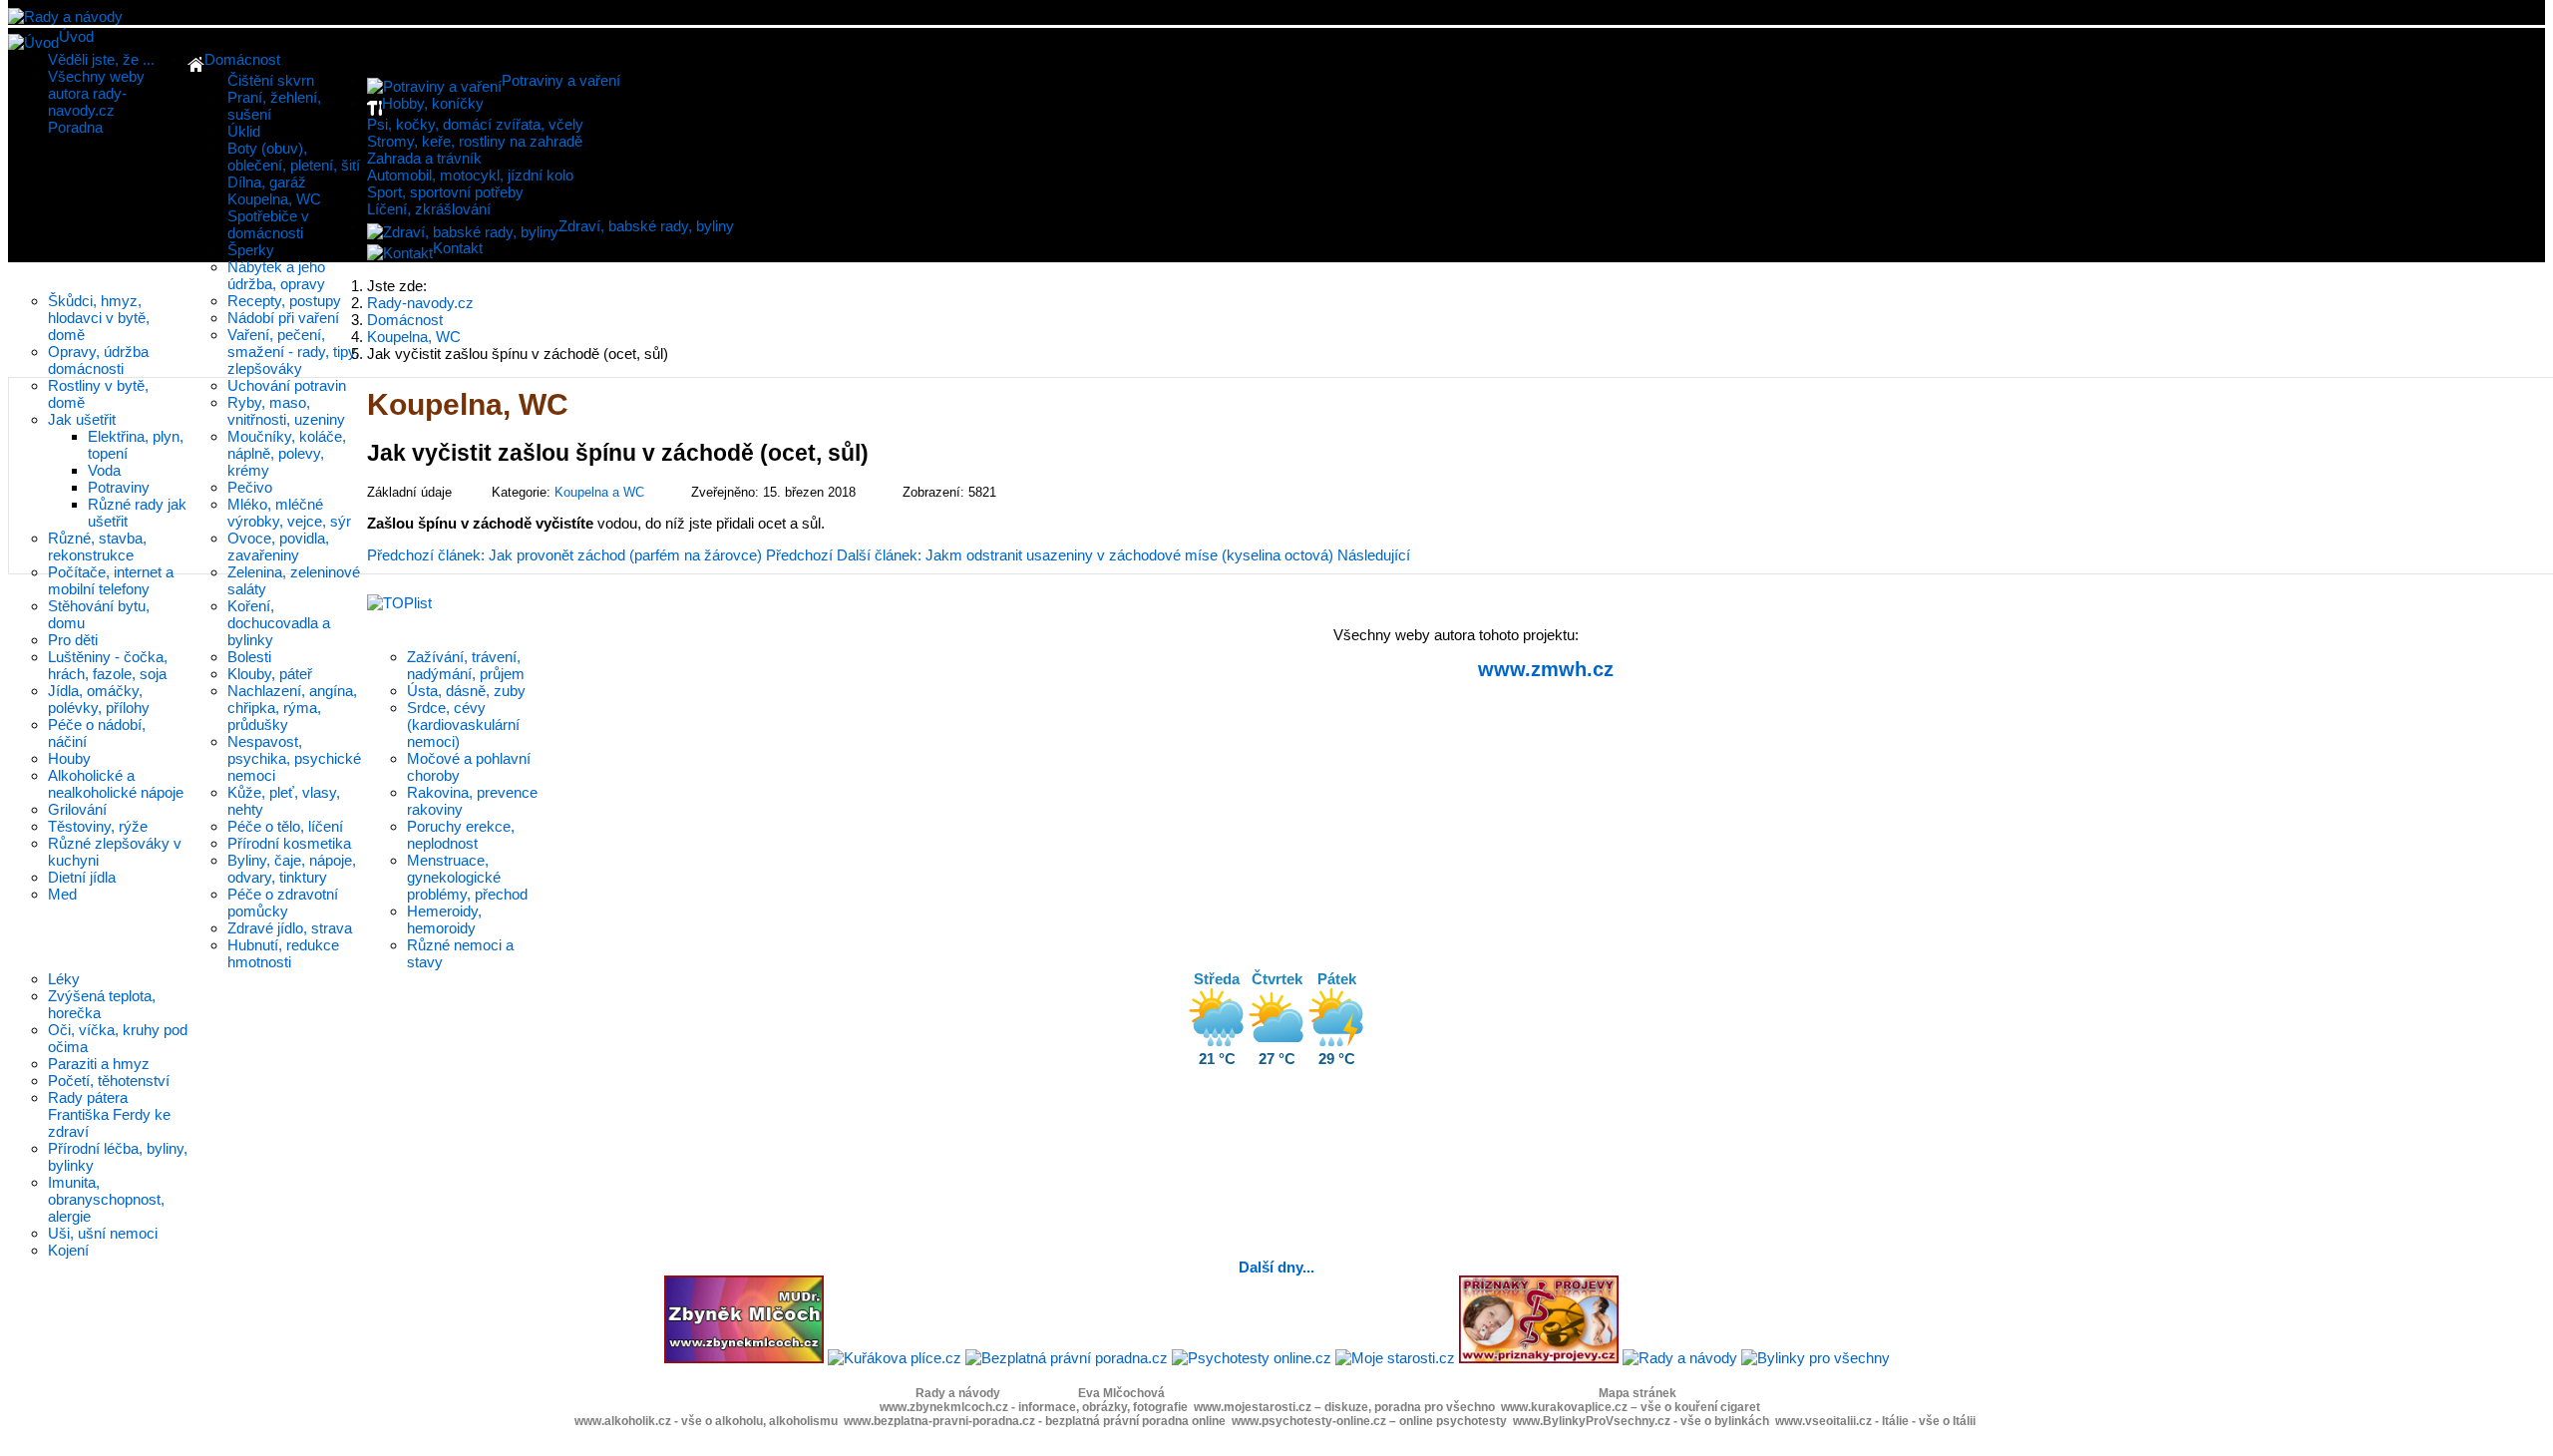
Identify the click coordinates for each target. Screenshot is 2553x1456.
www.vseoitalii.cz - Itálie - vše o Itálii (1875, 1421)
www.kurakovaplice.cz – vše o (1631, 1407)
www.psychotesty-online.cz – (1369, 1421)
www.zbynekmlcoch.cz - (1034, 1407)
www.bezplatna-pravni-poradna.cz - (1035, 1421)
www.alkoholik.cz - (706, 1421)
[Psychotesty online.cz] (1252, 1358)
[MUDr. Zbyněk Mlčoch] (744, 1358)
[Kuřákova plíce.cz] (895, 1358)
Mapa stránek (1638, 1393)
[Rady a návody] (1680, 1358)
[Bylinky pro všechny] (1816, 1358)
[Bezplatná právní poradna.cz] (1067, 1358)
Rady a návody (958, 1393)
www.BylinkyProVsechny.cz (1592, 1421)
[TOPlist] (399, 603)
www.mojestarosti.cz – (1344, 1407)
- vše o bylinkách (1721, 1421)
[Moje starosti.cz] (1395, 1358)
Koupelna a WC (599, 492)
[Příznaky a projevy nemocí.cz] (1539, 1358)
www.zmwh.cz (1546, 669)
